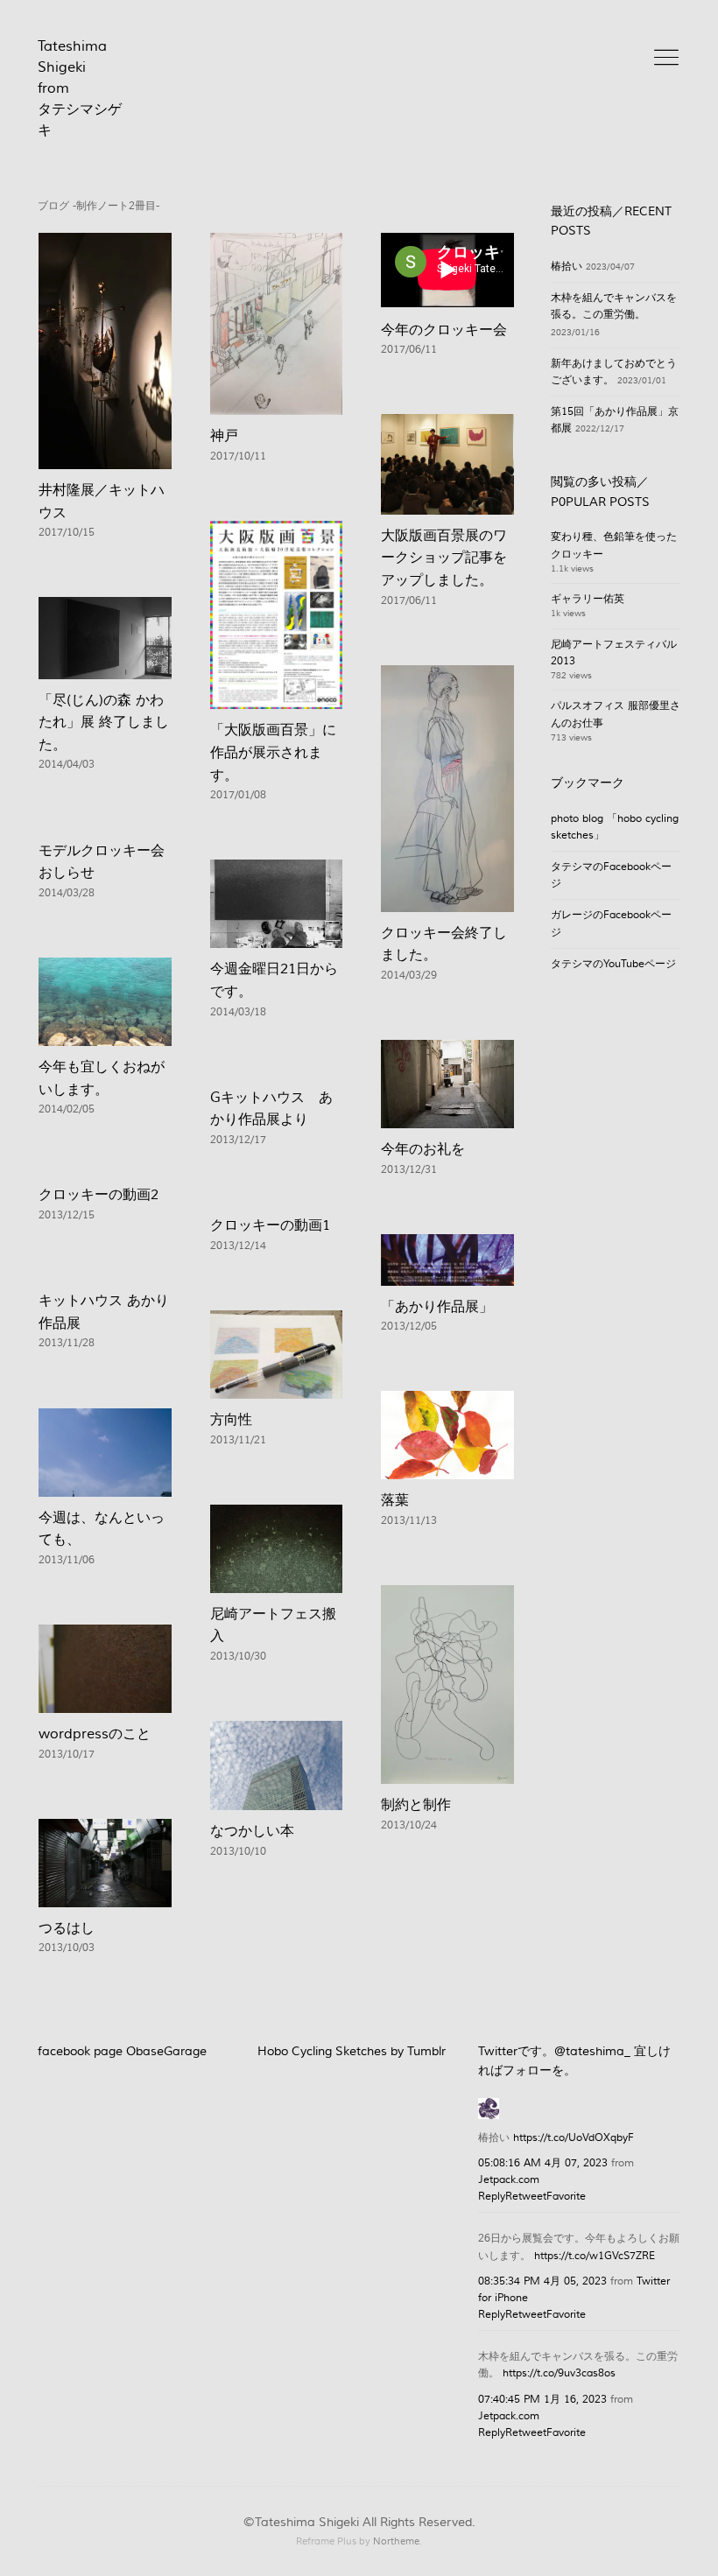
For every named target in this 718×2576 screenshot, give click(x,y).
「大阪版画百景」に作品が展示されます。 (273, 752)
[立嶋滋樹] (489, 2106)
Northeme (396, 2541)
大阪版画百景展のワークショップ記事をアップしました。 (444, 558)
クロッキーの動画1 (270, 1225)
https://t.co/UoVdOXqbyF (574, 2138)
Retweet (526, 2197)
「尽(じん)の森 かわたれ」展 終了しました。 (104, 723)
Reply (492, 2197)
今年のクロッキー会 (444, 330)
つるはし (67, 1928)
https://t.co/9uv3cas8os (559, 2373)
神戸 (224, 436)
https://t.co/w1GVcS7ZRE (595, 2256)
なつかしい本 (252, 1831)
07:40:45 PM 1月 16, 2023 (542, 2400)
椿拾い (567, 267)
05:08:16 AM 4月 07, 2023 (543, 2163)
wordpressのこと (95, 1734)
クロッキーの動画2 (99, 1195)
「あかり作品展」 (437, 1307)
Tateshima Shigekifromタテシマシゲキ (80, 88)
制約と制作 (416, 1805)
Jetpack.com (509, 2180)
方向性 (231, 1420)
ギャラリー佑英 (588, 599)
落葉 (395, 1500)
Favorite (566, 2197)
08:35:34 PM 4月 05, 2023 (542, 2281)
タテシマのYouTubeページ (613, 964)
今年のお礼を (423, 1149)
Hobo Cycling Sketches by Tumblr (352, 2052)
